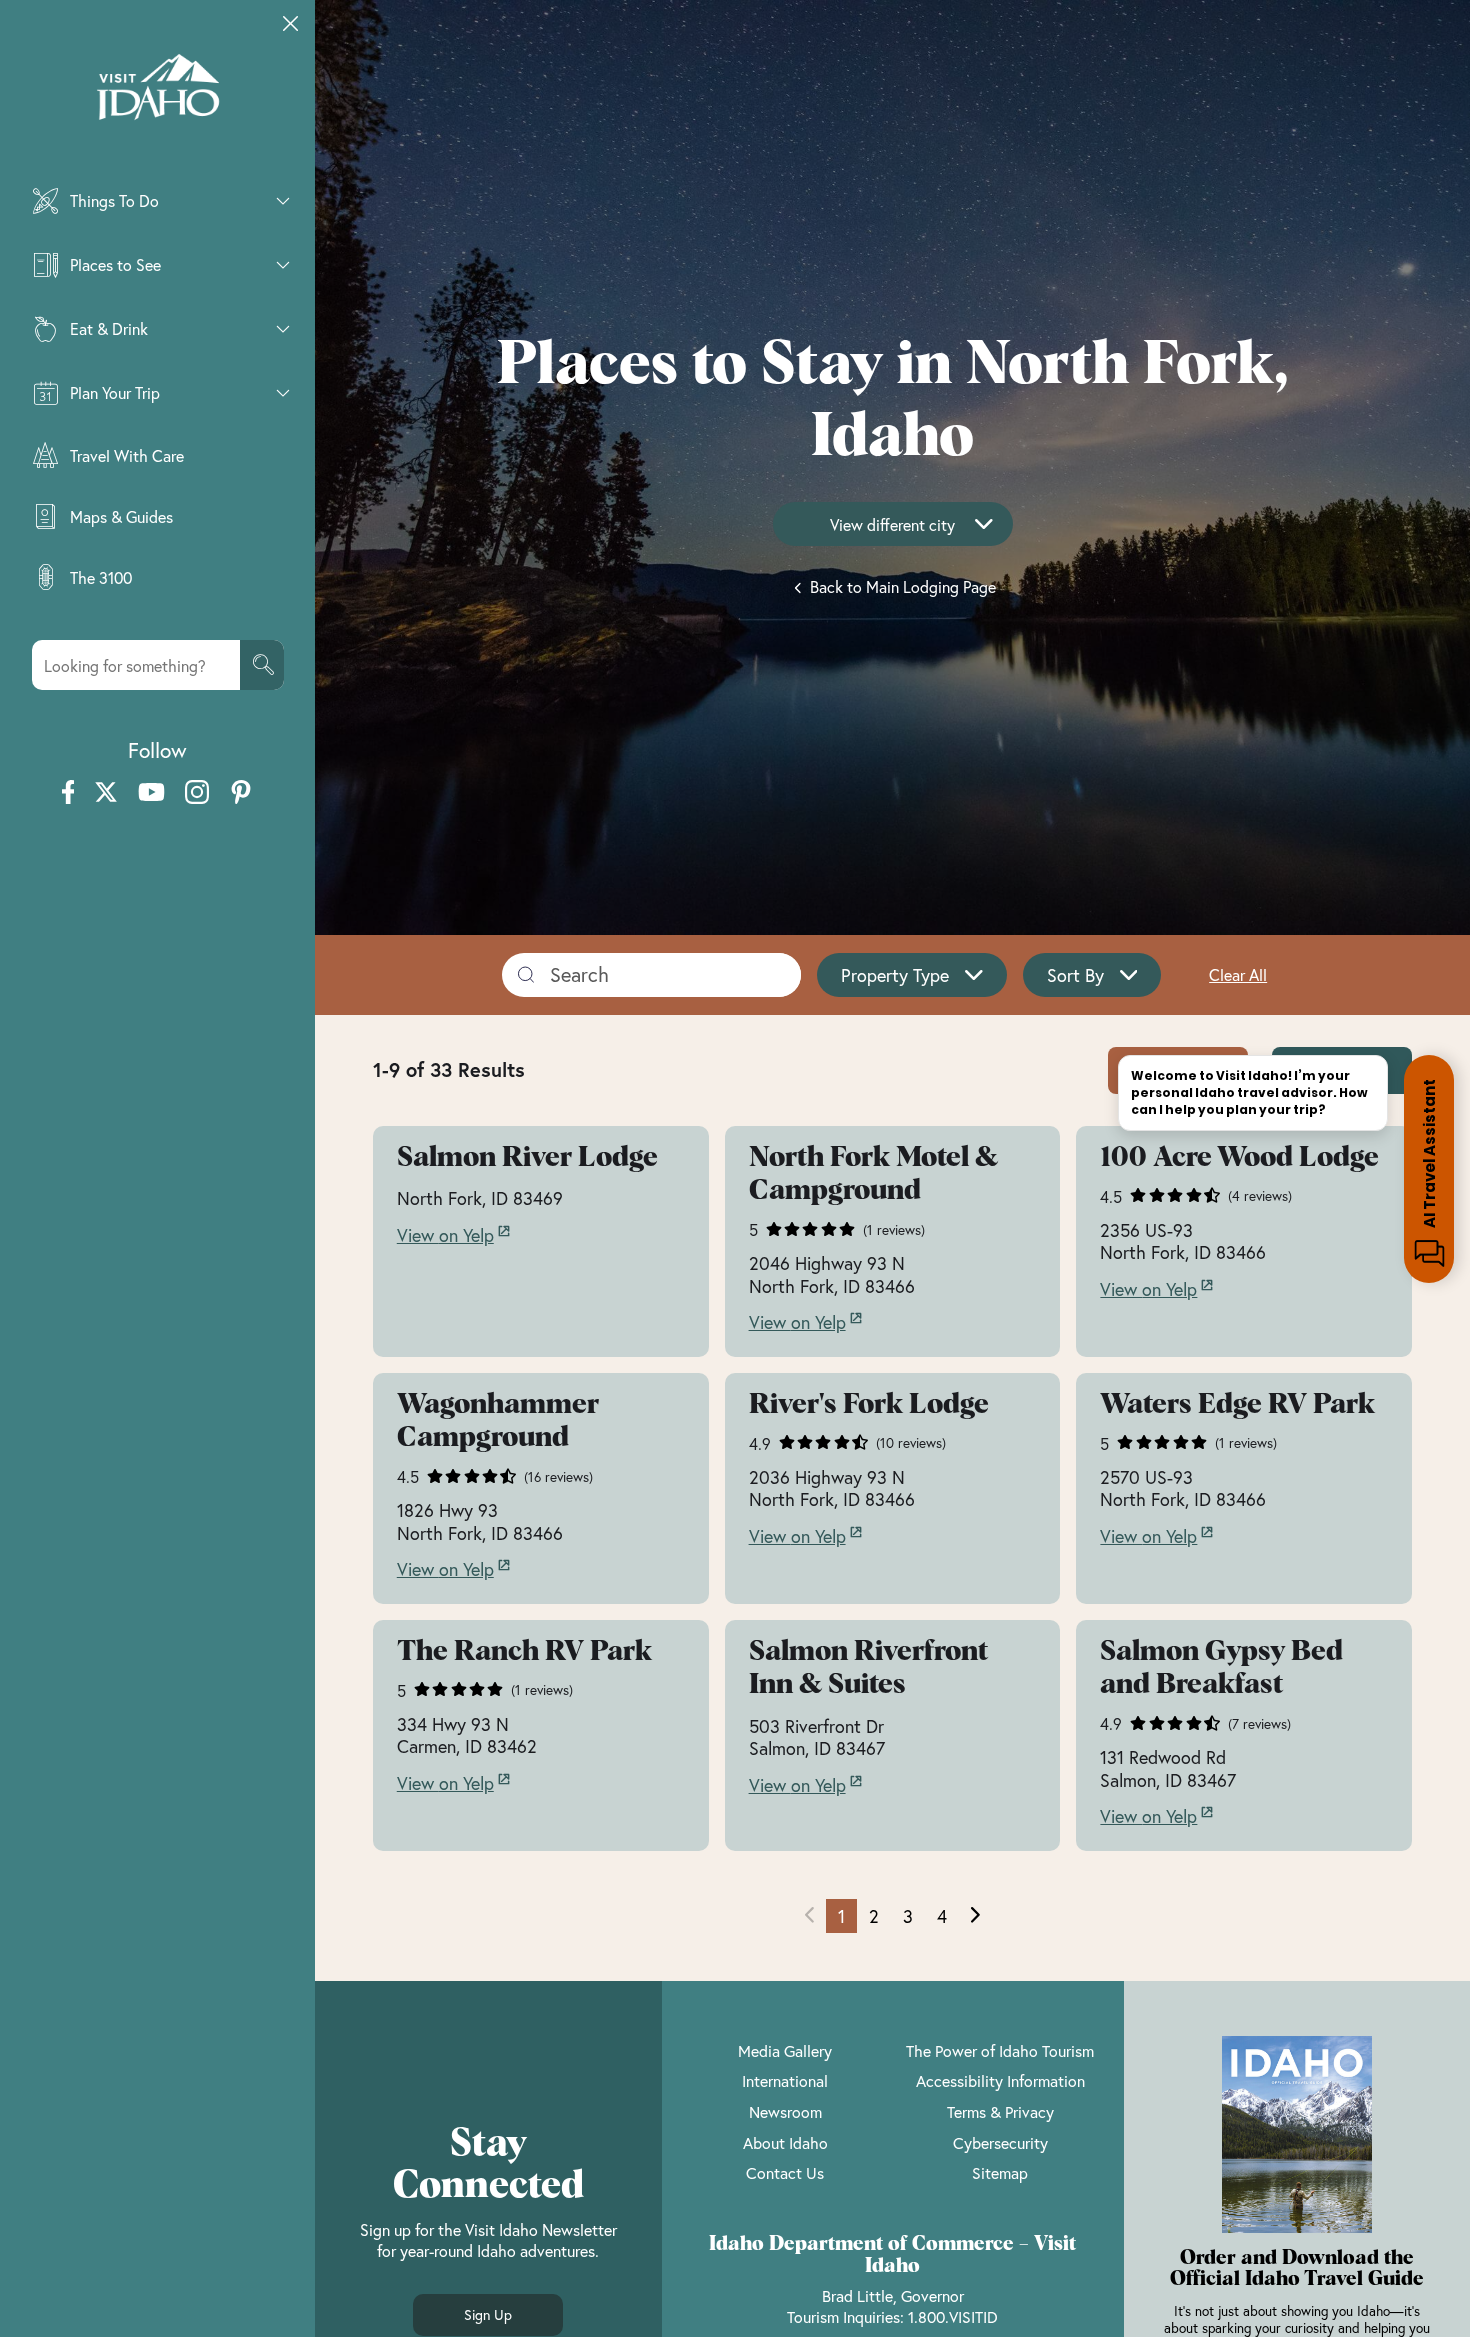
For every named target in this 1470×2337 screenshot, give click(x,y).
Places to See (115, 264)
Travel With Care (127, 455)
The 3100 (101, 577)
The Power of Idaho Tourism (1000, 2050)
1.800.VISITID (953, 2316)
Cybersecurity (1000, 2142)
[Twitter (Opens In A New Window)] (106, 793)
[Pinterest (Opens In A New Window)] (241, 793)
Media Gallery (785, 2050)
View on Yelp (445, 1235)
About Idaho (785, 2142)
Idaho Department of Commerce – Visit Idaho (892, 2255)
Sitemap (1000, 2172)
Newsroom (785, 2111)
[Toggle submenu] (283, 201)
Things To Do (114, 200)
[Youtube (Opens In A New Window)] (151, 793)
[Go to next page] (975, 1916)
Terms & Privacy (1000, 2111)
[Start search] (262, 665)
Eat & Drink (109, 328)
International (785, 2080)
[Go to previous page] (809, 1916)
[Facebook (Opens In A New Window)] (68, 793)
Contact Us (785, 2172)
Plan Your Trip (115, 392)
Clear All (1238, 974)
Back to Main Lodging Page (901, 586)
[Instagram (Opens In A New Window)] (197, 793)
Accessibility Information (1000, 2080)
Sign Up (488, 2314)
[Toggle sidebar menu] (291, 24)
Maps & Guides (121, 516)
